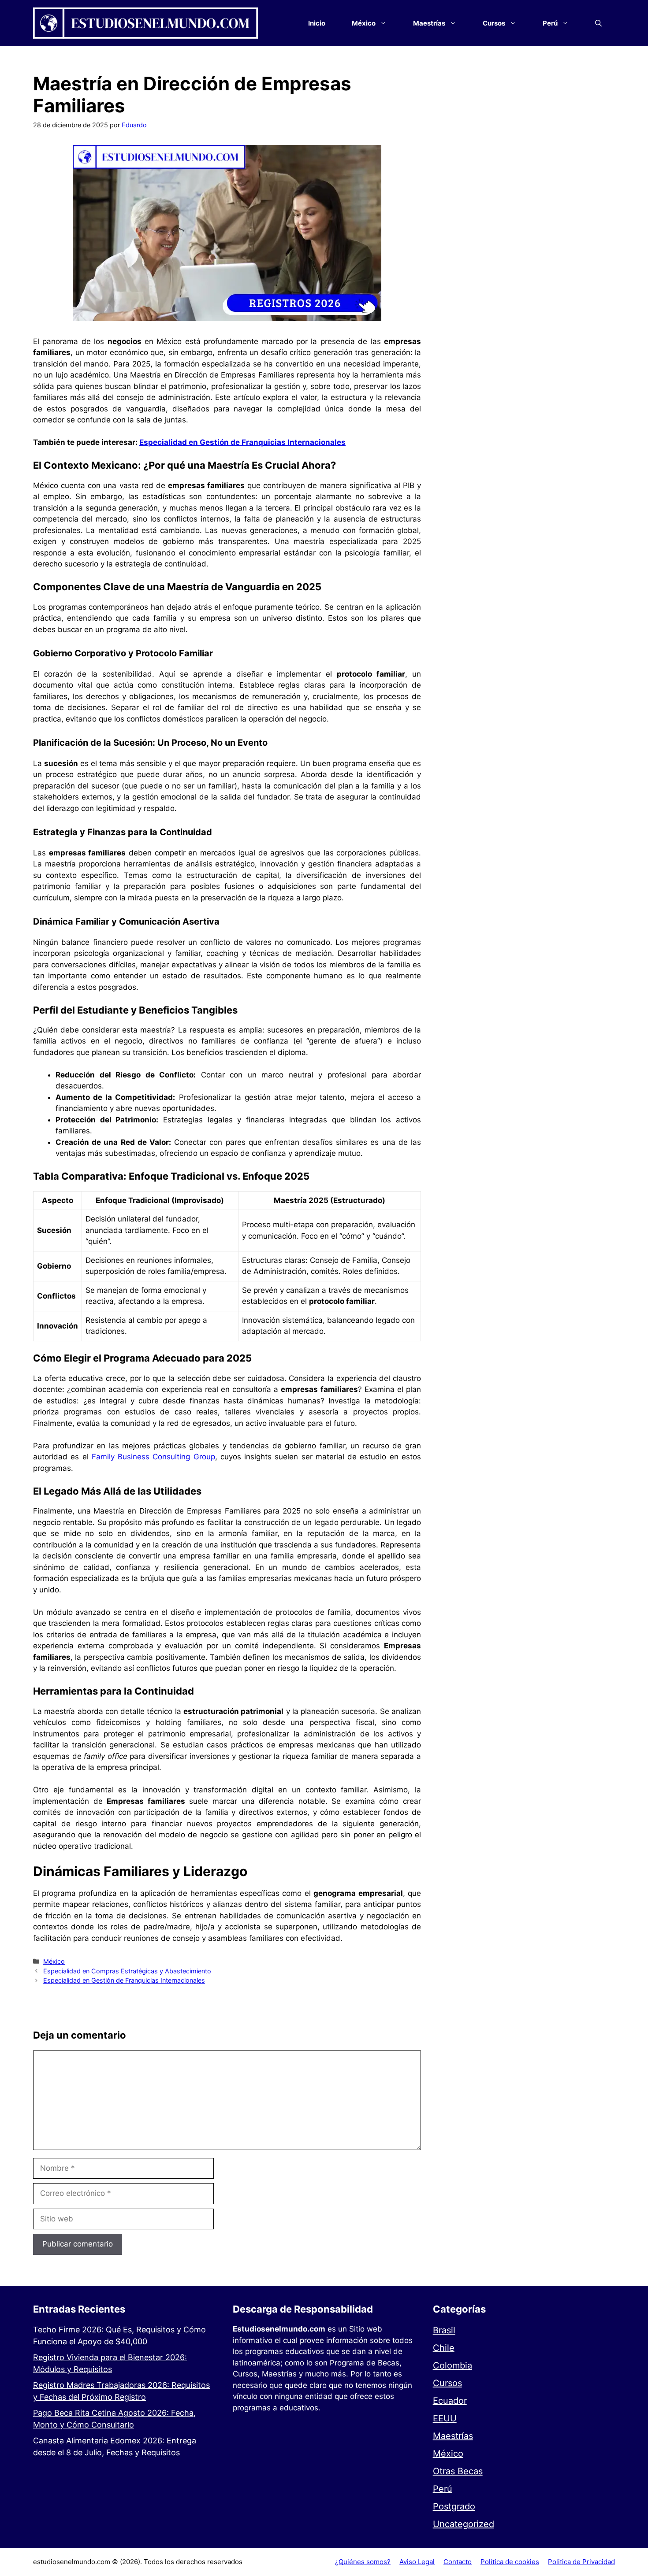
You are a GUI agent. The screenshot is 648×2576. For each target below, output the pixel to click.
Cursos (447, 2383)
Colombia (452, 2365)
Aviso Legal (417, 2562)
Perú (443, 2489)
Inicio (317, 23)
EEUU (445, 2418)
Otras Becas (458, 2471)
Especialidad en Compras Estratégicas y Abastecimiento (127, 1971)
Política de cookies (510, 2562)
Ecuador (450, 2401)
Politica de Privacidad (581, 2562)
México (54, 1961)
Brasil (444, 2330)
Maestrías (453, 2436)
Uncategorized (464, 2524)
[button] (598, 23)
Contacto (458, 2562)
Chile (444, 2348)
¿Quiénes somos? (363, 2562)
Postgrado (454, 2506)
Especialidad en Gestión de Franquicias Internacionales (242, 442)
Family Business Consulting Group (153, 1457)
